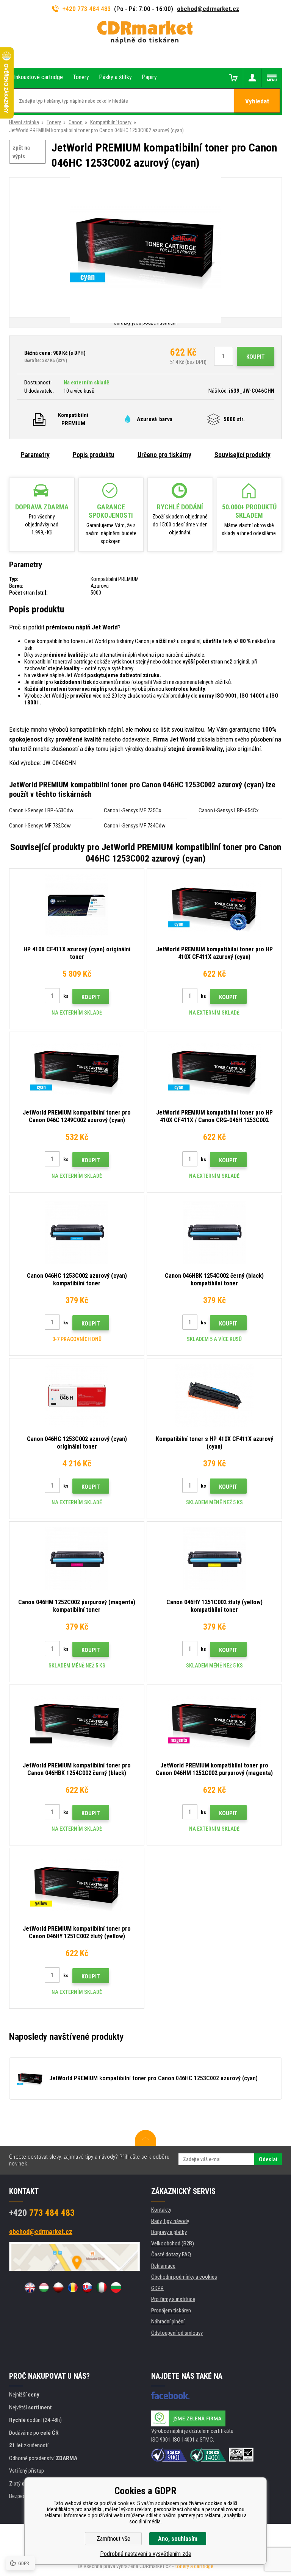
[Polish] (58, 2287)
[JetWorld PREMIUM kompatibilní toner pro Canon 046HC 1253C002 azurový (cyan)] (145, 248)
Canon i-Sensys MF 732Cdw (40, 826)
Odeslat (268, 2159)
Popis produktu (94, 455)
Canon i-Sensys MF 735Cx (133, 810)
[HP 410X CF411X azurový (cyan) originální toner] (77, 906)
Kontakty (161, 2210)
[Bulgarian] (116, 2287)
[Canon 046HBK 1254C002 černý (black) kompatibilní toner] (214, 1232)
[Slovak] (87, 2287)
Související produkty (242, 455)
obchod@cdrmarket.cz (208, 9)
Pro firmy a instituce (173, 2299)
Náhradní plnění (168, 2322)
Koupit (256, 357)
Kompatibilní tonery (111, 122)
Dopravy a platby (169, 2232)
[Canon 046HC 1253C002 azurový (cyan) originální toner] (77, 1396)
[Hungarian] (44, 2287)
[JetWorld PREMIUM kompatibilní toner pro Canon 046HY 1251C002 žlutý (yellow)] (77, 1885)
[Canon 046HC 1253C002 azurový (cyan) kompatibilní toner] (77, 1232)
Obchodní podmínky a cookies (184, 2277)
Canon (76, 122)
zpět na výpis (21, 152)
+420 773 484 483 (87, 9)
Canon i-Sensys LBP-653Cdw (41, 810)
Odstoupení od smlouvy (177, 2333)
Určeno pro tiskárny (164, 455)
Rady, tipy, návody (170, 2221)
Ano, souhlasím (178, 2539)
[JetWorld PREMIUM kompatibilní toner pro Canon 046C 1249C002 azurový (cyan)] (77, 1069)
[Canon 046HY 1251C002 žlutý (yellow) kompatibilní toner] (214, 1559)
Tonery (54, 122)
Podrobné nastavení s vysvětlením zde (146, 2554)
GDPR (157, 2288)
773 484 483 (42, 2213)
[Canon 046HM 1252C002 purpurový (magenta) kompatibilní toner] (77, 1559)
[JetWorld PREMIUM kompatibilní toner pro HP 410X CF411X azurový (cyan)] (214, 906)
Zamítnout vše (113, 2539)
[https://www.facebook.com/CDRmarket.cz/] (170, 2395)
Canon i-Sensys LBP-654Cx (229, 810)
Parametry (35, 455)
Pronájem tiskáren (171, 2311)
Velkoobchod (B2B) (173, 2243)
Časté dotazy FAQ (171, 2254)
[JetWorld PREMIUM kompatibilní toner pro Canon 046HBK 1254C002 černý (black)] (77, 1722)
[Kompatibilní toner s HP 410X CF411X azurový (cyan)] (214, 1396)
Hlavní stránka (24, 122)
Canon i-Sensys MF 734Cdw (135, 826)
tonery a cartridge (194, 2566)
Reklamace (163, 2266)
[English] (30, 2287)
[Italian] (102, 2287)
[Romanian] (73, 2287)
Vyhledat (257, 101)
